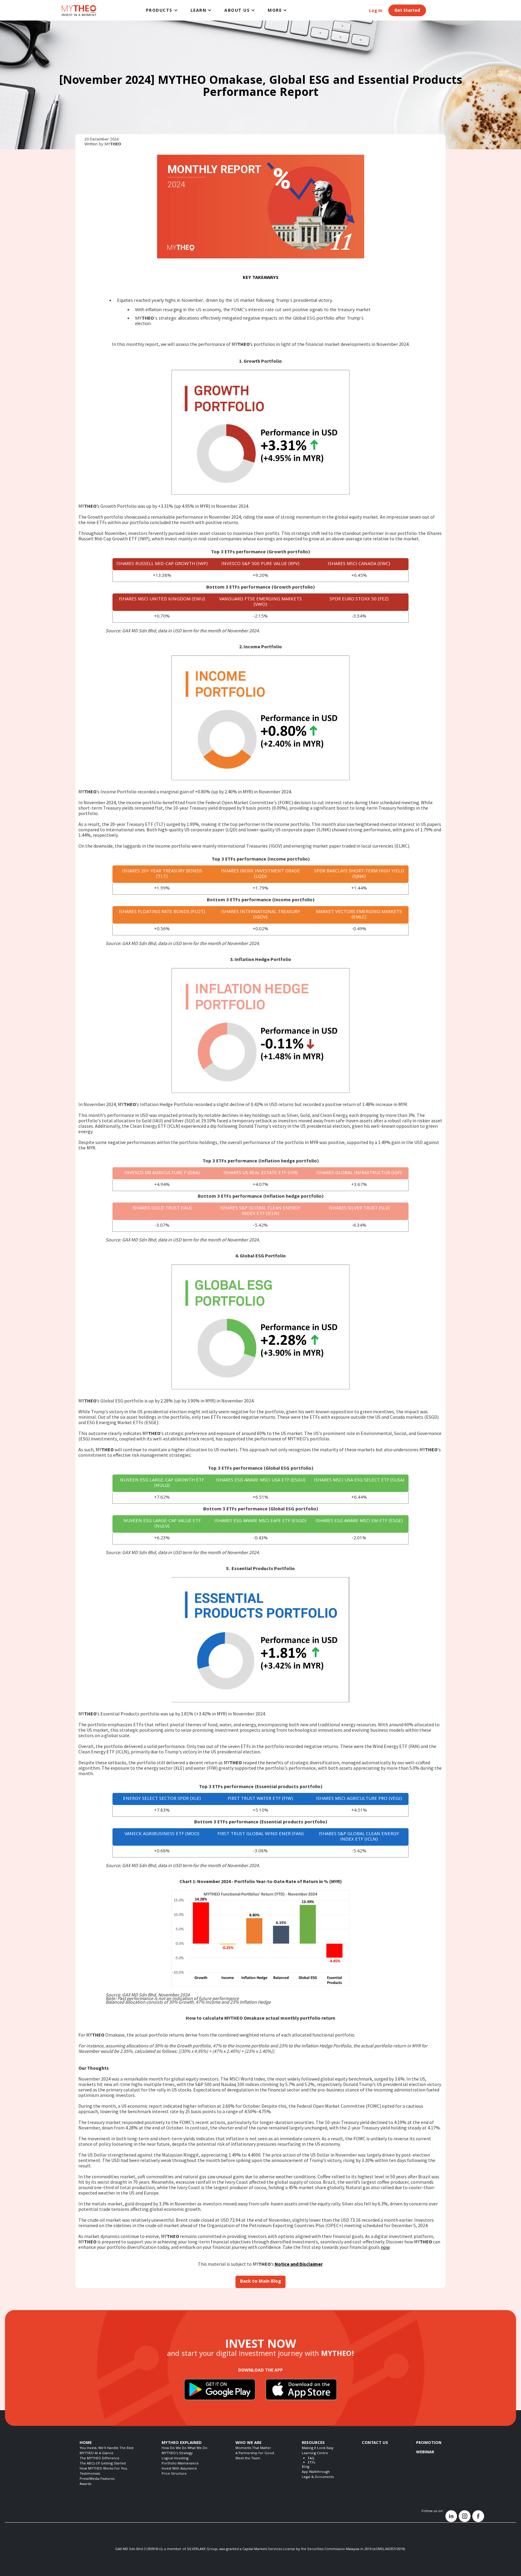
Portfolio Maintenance (180, 2464)
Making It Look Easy (318, 2448)
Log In (376, 11)
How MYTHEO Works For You (103, 2469)
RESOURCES (313, 2443)
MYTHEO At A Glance (96, 2453)
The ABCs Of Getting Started (103, 2464)
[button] (162, 10)
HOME (86, 2443)
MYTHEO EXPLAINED (182, 2443)
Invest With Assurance (179, 2469)
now (385, 2247)
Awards (85, 2484)
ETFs (311, 2463)
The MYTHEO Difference (99, 2459)
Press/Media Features (97, 2479)
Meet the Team (248, 2459)
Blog (306, 2467)
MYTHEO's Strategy (177, 2453)
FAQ (311, 2459)
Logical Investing (175, 2459)
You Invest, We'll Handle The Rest (107, 2448)
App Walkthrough (316, 2472)
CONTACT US (375, 2443)
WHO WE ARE (248, 2443)
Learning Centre (315, 2453)
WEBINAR (425, 2452)
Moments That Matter (253, 2448)
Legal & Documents (318, 2477)
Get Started (407, 11)
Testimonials (90, 2474)
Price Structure (174, 2474)
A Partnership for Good (255, 2453)
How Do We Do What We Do (185, 2448)
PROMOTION (429, 2443)
